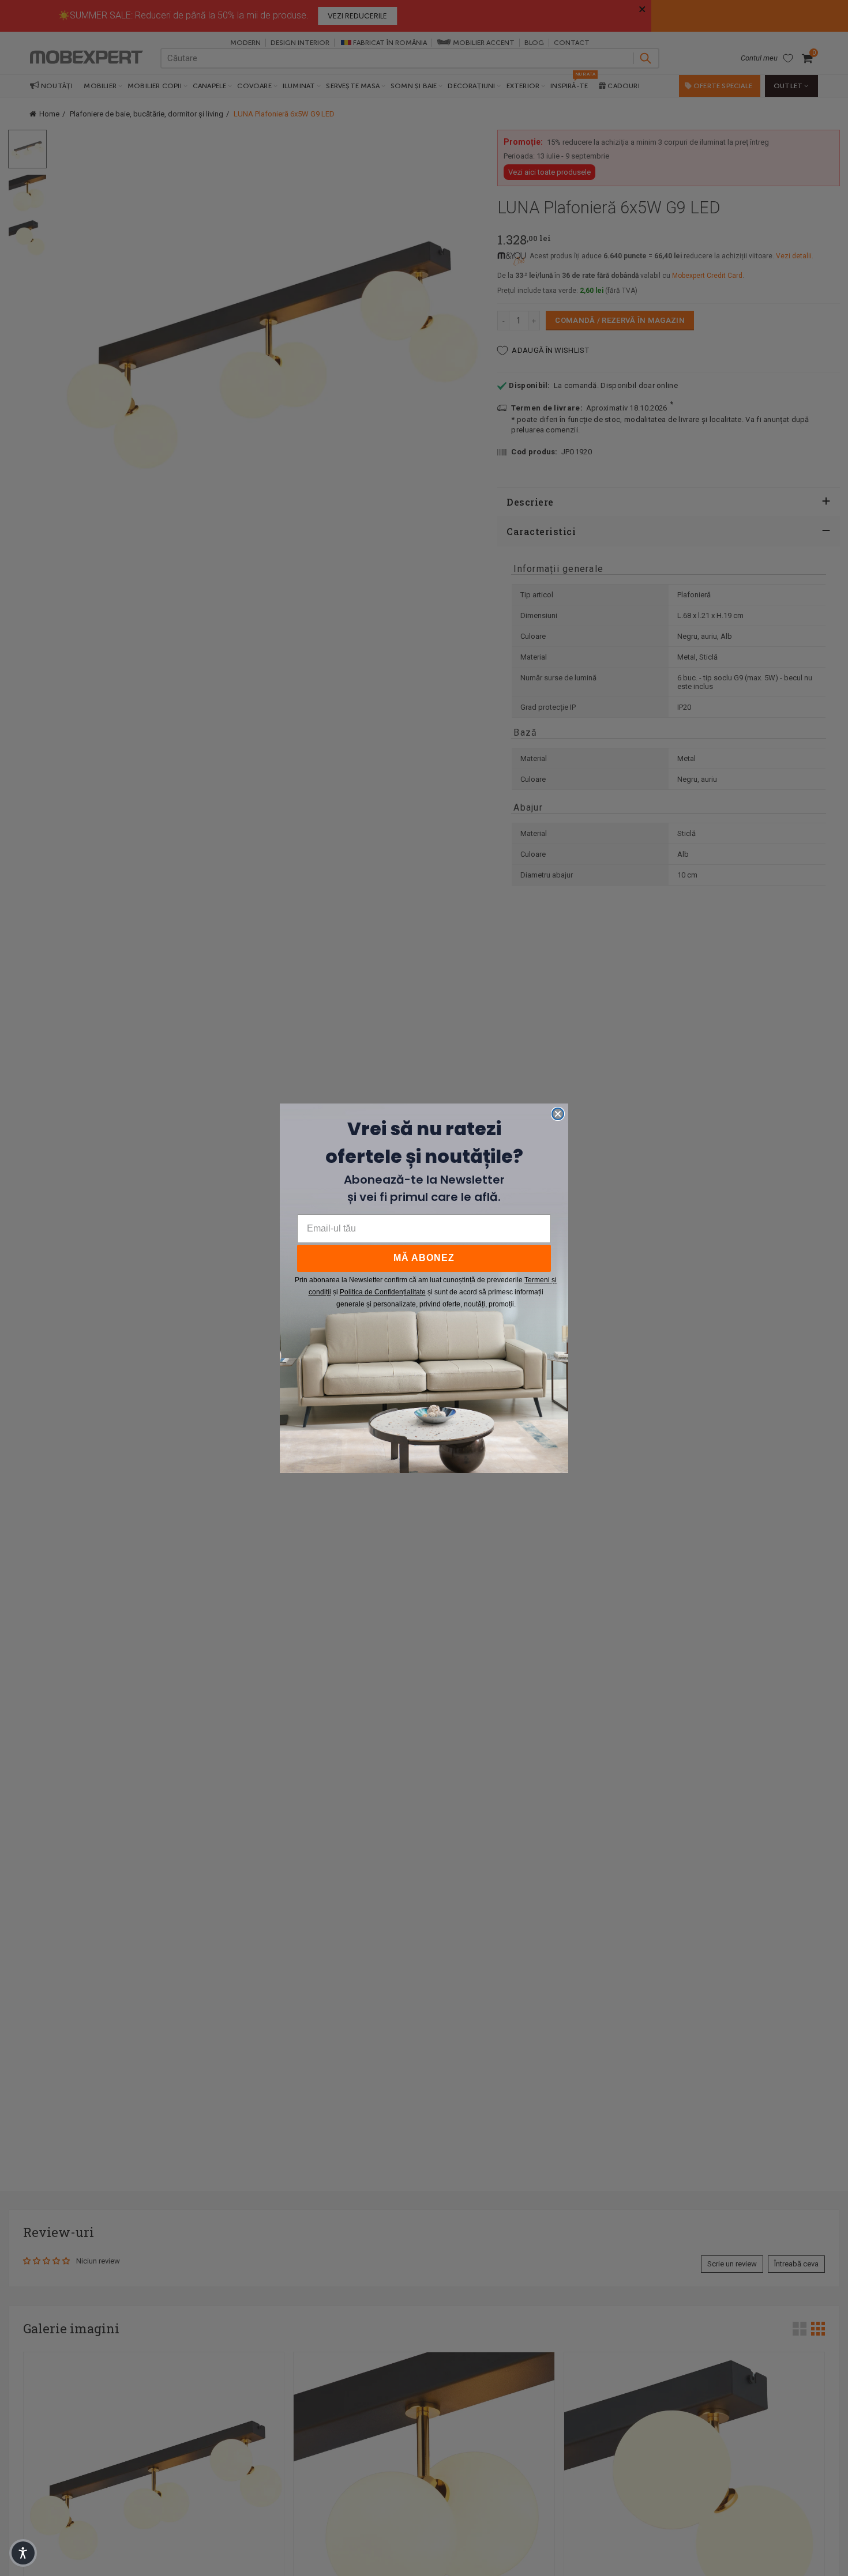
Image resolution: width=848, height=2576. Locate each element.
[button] (23, 2553)
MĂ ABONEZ (424, 1258)
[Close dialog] (558, 1114)
